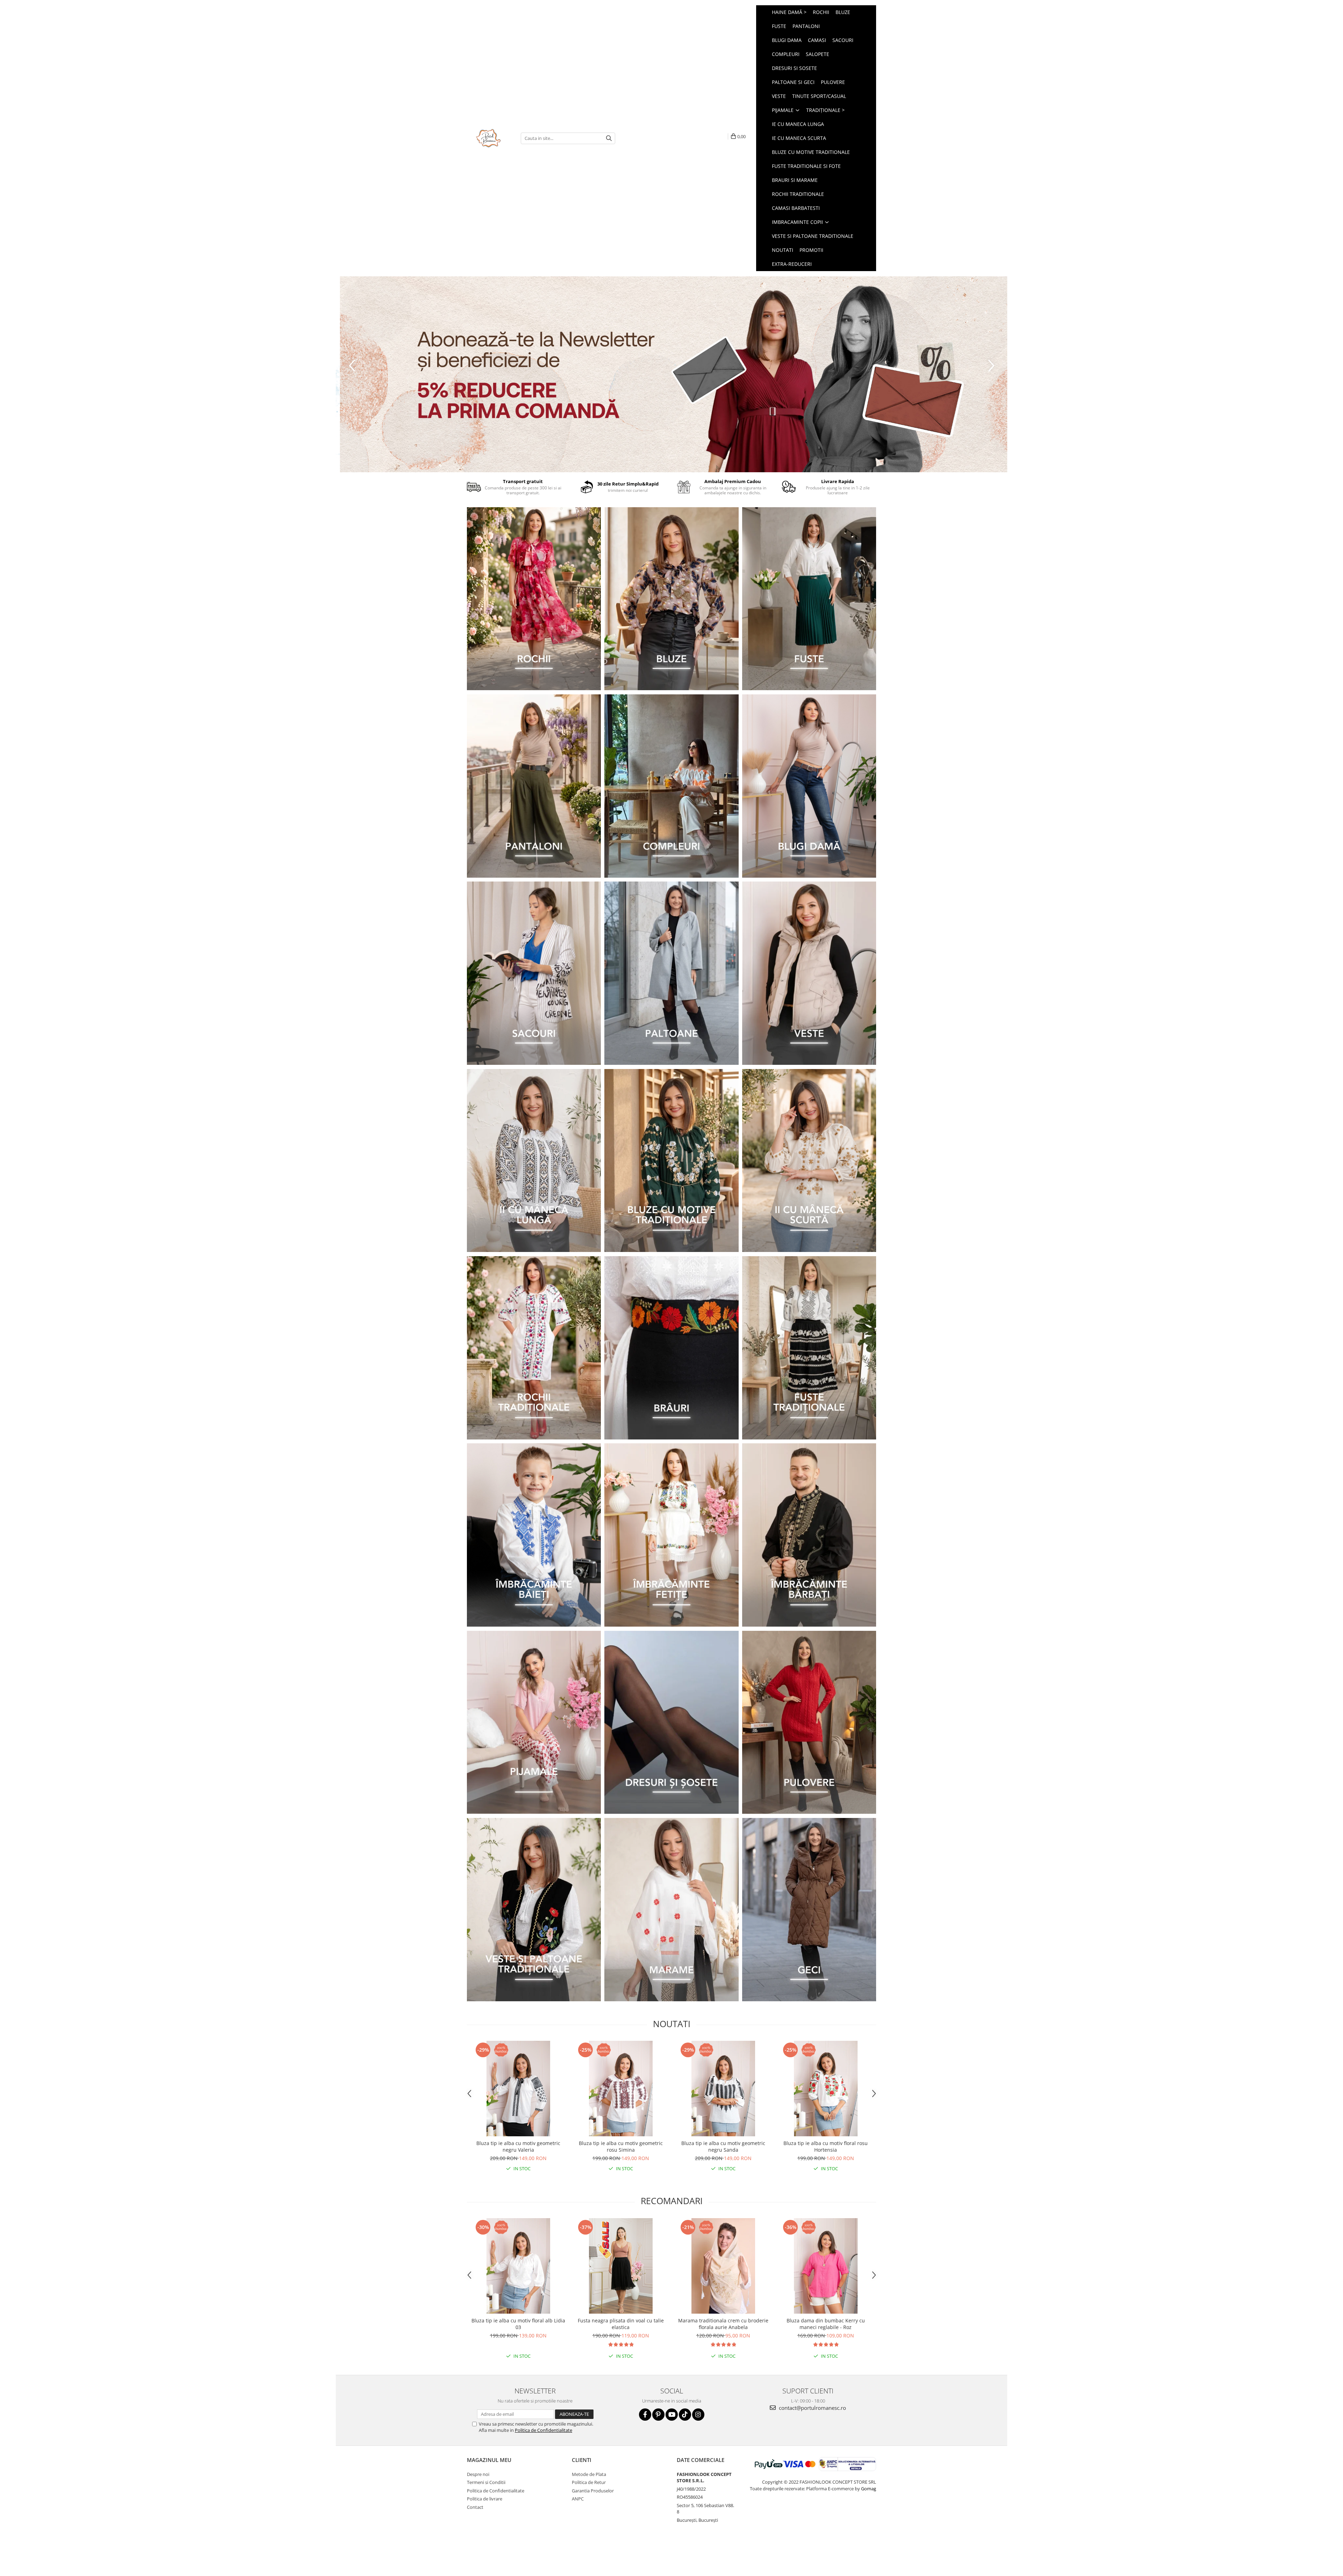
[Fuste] (809, 599)
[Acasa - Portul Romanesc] (489, 138)
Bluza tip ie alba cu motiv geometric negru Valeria (518, 2146)
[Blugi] (809, 786)
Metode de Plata (589, 2474)
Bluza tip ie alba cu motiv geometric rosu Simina (621, 2146)
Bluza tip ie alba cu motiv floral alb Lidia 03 (518, 2324)
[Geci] (809, 1910)
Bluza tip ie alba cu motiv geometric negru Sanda (723, 2146)
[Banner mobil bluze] (671, 1161)
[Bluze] (671, 599)
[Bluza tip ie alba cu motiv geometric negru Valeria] (518, 2089)
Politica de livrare (485, 2499)
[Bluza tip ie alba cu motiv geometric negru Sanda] (723, 2089)
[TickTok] (685, 2415)
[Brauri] (671, 1348)
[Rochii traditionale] (534, 1348)
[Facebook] (645, 2415)
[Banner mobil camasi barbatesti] (809, 1535)
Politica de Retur (589, 2482)
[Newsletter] (671, 374)
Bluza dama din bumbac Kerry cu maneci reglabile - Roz (826, 2324)
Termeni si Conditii (486, 2482)
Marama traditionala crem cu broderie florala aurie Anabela (723, 2324)
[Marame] (671, 1910)
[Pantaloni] (534, 786)
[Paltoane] (671, 973)
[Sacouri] (534, 973)
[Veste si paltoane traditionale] (534, 1910)
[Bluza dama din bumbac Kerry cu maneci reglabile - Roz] (826, 2266)
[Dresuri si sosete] (671, 1722)
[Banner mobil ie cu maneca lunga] (534, 1161)
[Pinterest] (658, 2415)
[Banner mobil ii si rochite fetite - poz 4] (671, 1535)
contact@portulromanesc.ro (812, 2408)
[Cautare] (609, 138)
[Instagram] (698, 2415)
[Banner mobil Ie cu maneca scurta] (809, 1161)
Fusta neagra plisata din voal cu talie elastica (621, 2324)
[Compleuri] (671, 786)
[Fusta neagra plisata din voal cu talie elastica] (621, 2266)
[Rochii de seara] (534, 599)
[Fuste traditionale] (809, 1348)
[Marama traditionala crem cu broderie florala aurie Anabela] (723, 2266)
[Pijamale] (534, 1722)
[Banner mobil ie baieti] (534, 1535)
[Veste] (809, 973)
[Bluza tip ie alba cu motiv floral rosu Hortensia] (826, 2089)
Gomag (868, 2489)
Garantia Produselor (593, 2491)
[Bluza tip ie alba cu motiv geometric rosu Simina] (621, 2089)
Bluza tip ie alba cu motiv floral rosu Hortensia (826, 2146)
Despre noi (478, 2474)
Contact (475, 2507)
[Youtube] (672, 2415)
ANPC (578, 2499)
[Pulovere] (809, 1722)
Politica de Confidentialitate (543, 2430)
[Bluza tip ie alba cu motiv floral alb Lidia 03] (518, 2266)
